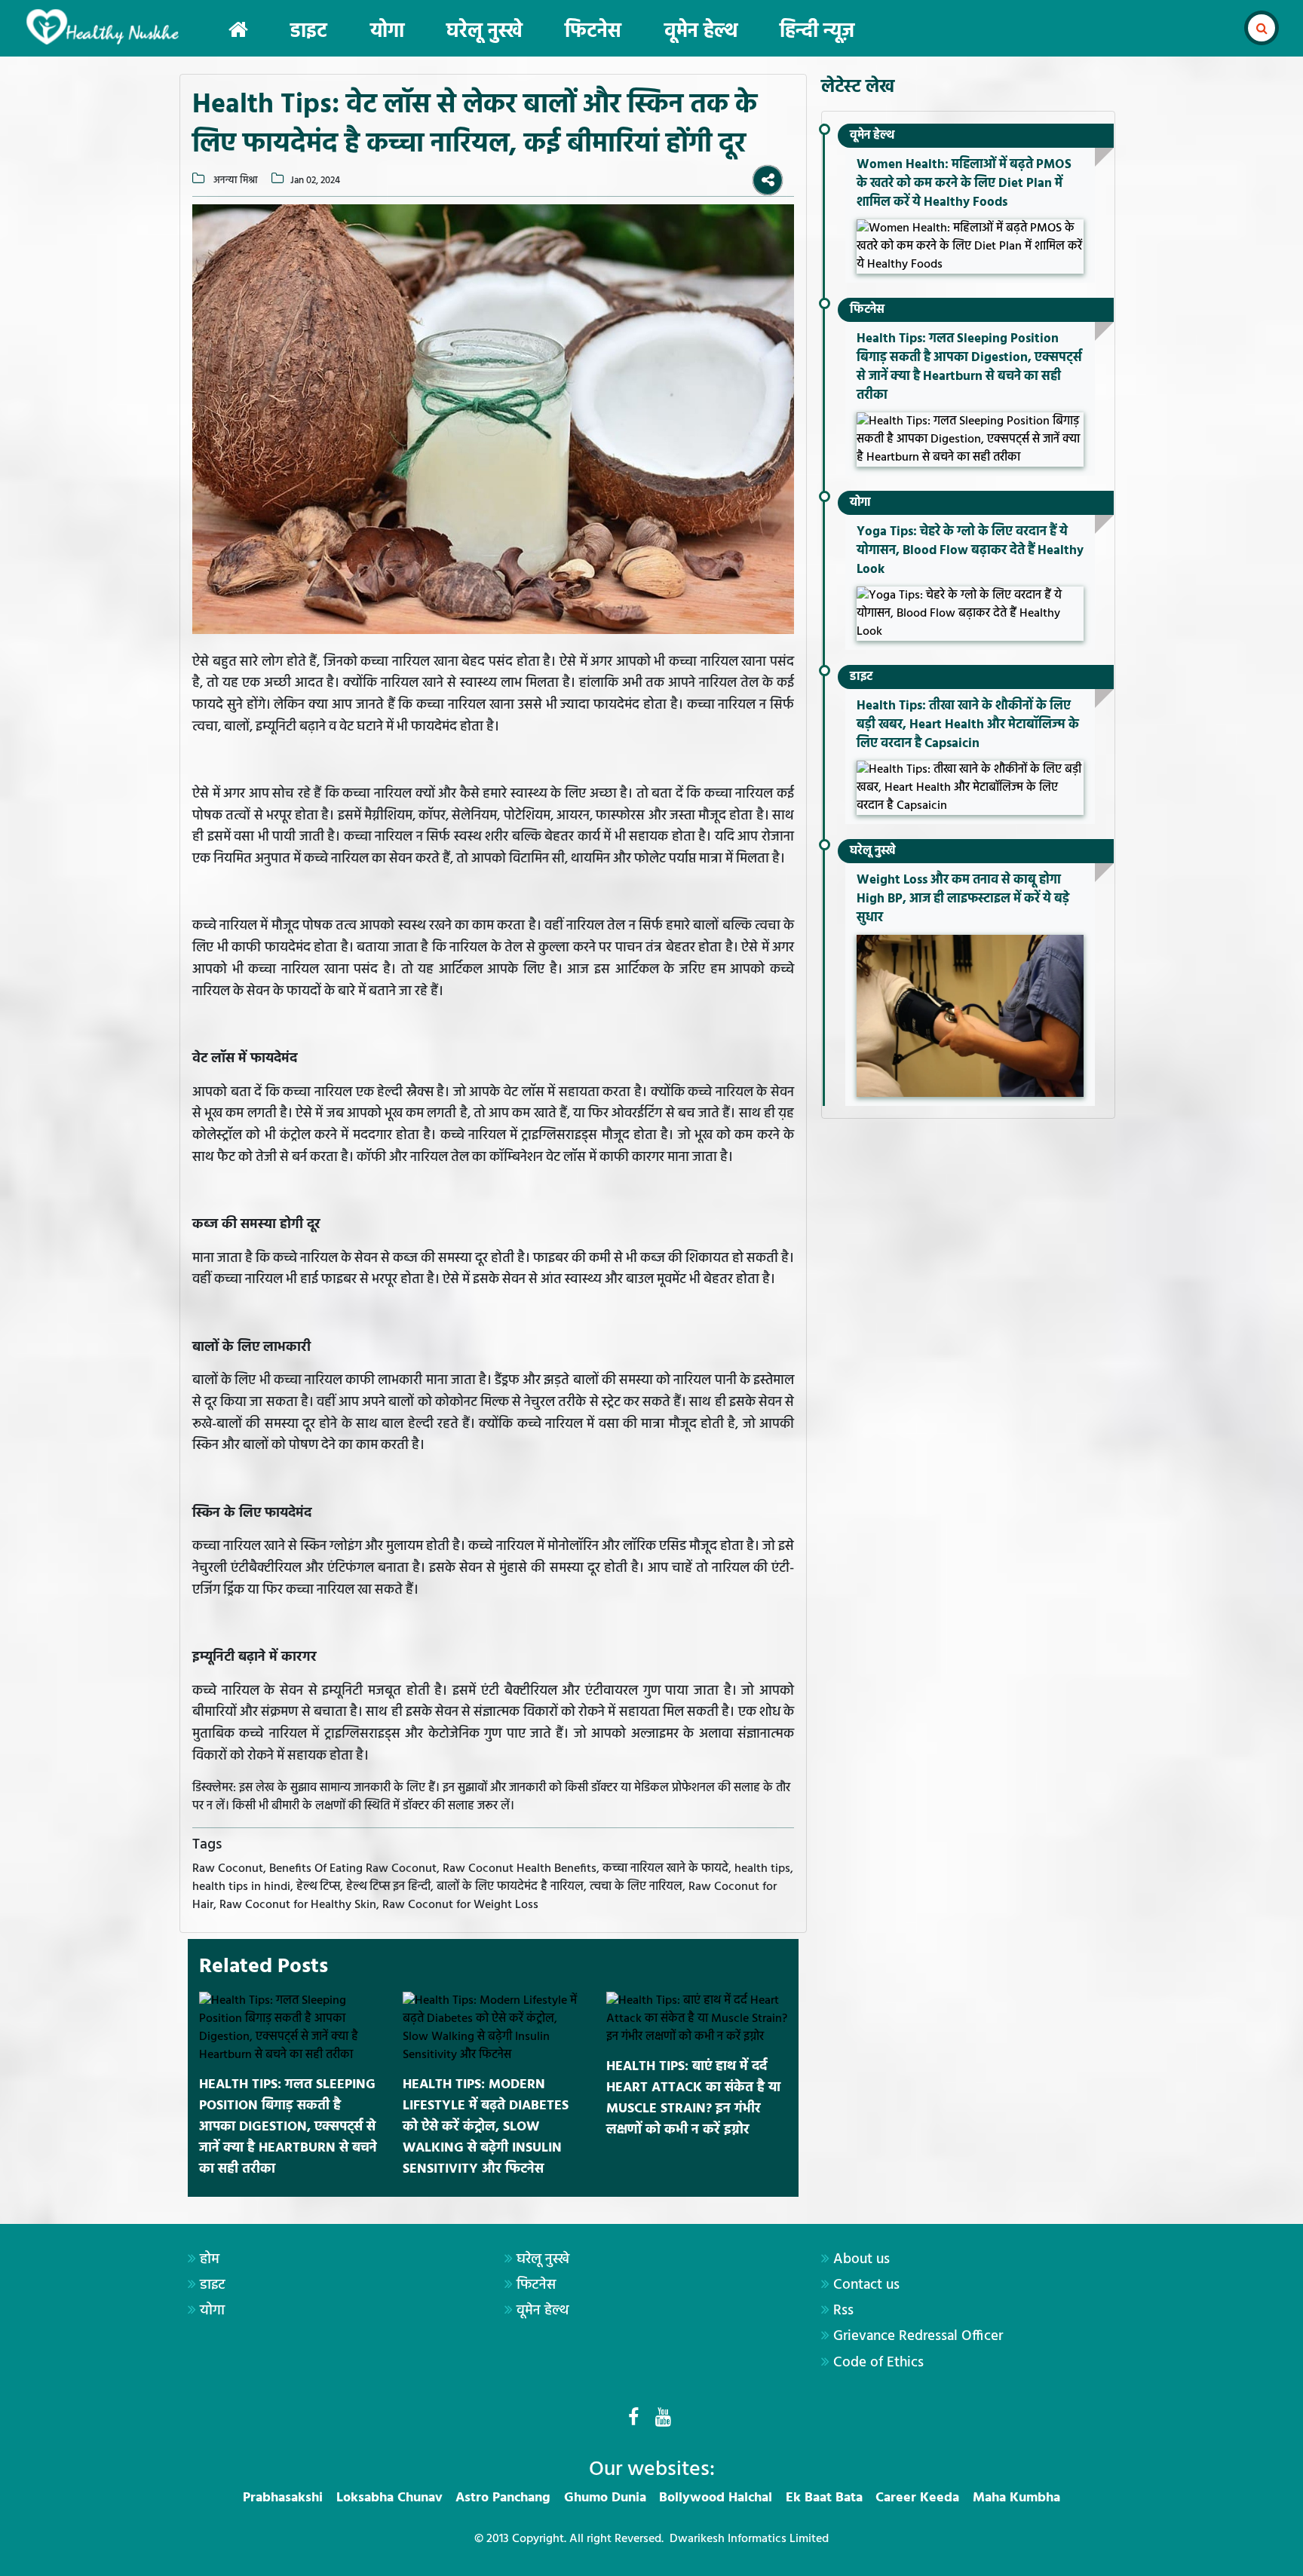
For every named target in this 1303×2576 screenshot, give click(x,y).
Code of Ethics (878, 2363)
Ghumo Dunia (605, 2498)
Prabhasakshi (283, 2498)
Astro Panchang (503, 2498)
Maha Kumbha (1016, 2498)
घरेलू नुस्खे (484, 32)
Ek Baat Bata (824, 2498)
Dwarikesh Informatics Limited (749, 2539)
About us (862, 2259)
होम (210, 2259)
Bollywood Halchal (716, 2498)
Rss (843, 2311)
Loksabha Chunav (389, 2498)
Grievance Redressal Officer (918, 2336)
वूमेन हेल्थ (701, 32)
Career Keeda (917, 2498)
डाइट (309, 32)
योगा (387, 32)
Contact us (866, 2285)
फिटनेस (593, 32)
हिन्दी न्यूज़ (817, 32)
